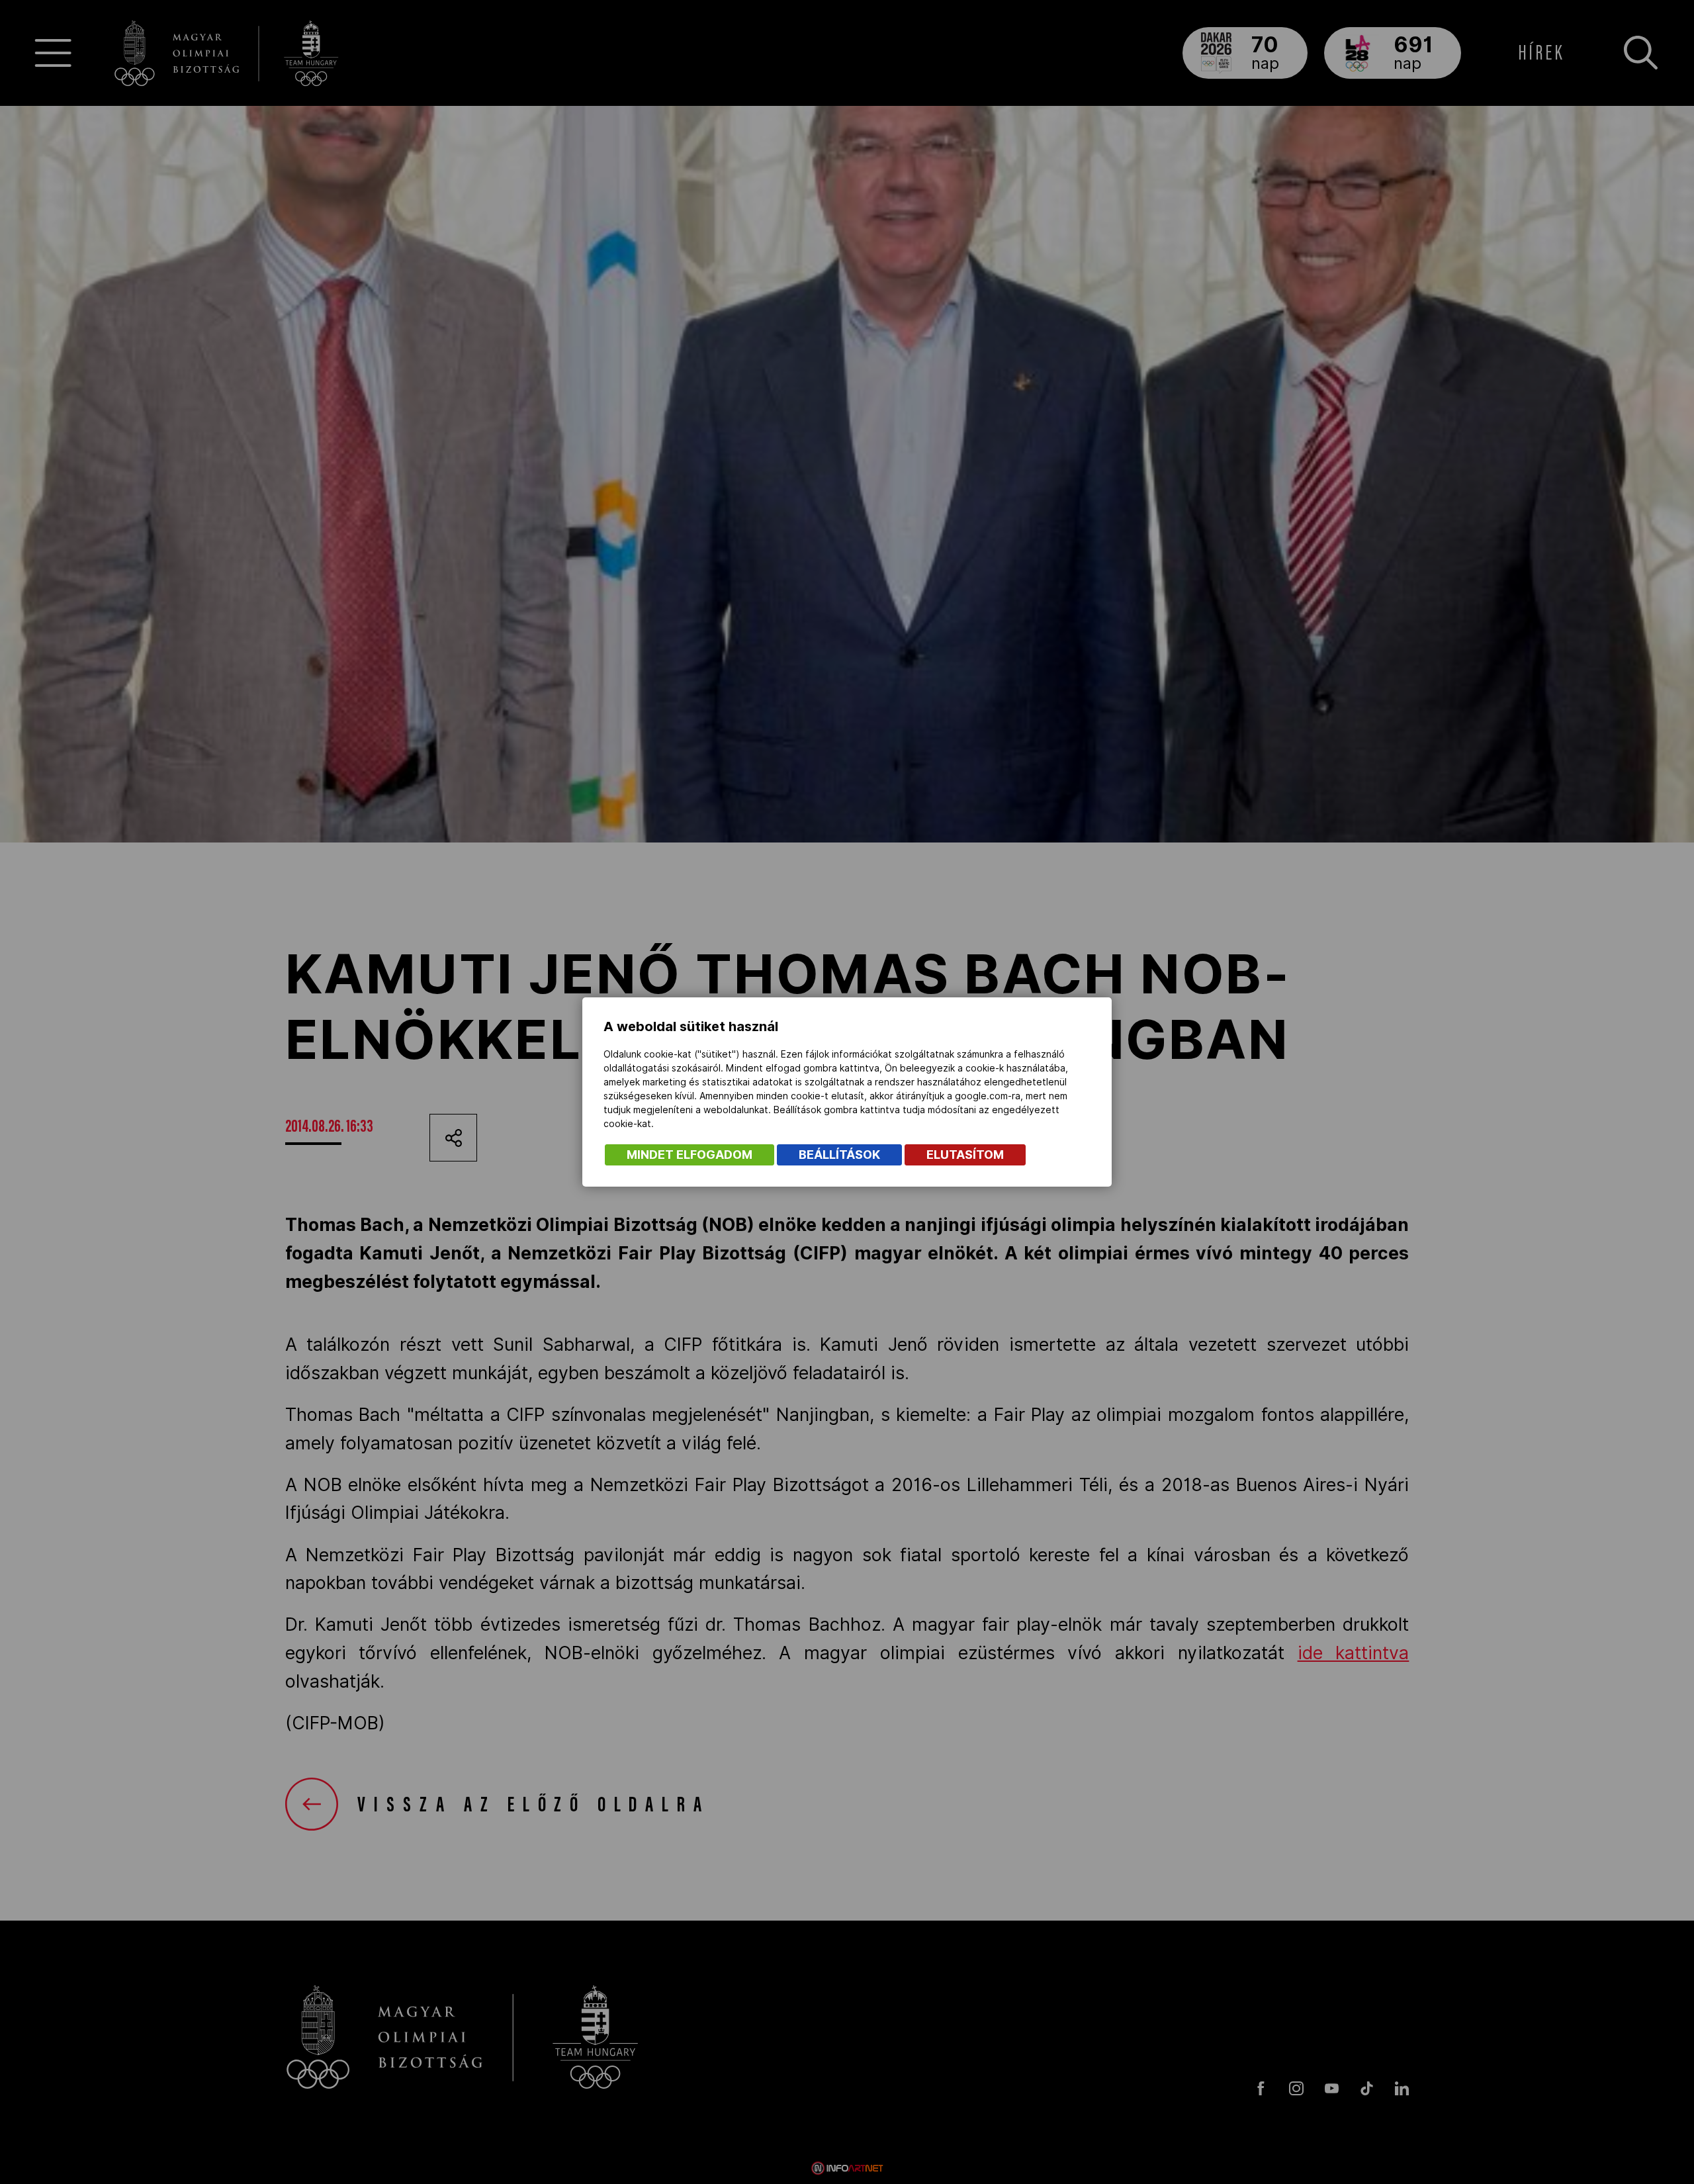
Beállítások (839, 1155)
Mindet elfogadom (690, 1155)
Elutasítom (965, 1155)
